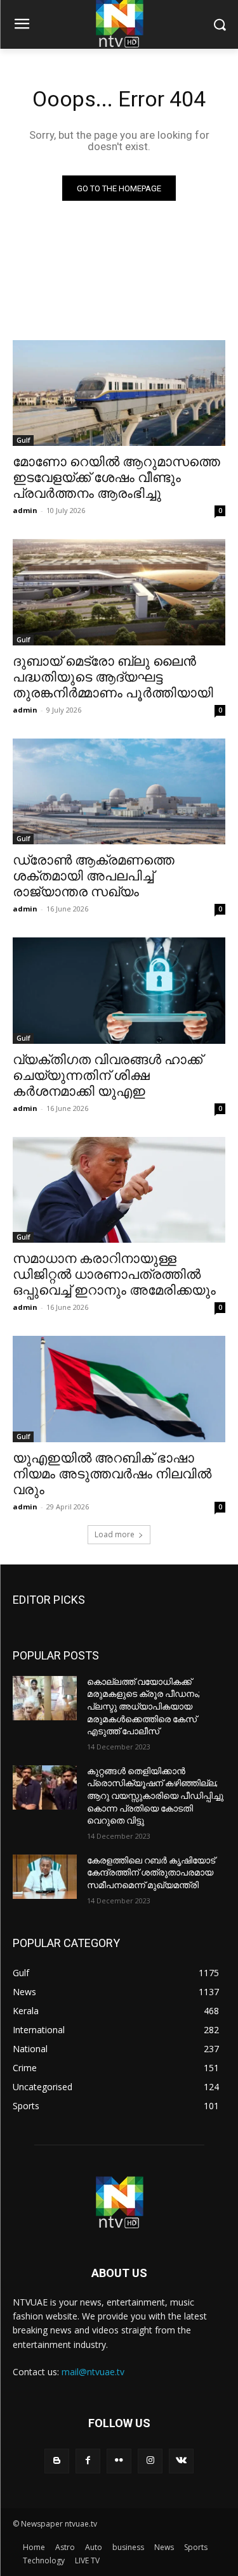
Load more (115, 1534)
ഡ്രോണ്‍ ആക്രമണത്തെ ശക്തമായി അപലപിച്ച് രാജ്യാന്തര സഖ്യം (94, 876)
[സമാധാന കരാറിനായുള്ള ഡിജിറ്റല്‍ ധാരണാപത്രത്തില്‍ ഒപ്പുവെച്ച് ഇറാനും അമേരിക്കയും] (119, 1190)
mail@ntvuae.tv (93, 2372)
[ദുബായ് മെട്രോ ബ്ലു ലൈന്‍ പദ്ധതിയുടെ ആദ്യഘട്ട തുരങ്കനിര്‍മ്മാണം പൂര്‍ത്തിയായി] (119, 592)
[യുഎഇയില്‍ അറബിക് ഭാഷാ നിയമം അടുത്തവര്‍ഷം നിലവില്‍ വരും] (119, 1389)
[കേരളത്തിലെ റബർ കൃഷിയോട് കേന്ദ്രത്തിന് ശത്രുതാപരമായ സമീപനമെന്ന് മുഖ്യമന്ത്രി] (45, 1877)
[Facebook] (88, 2461)
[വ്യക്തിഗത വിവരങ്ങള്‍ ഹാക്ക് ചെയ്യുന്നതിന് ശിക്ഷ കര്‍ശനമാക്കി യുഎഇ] (119, 991)
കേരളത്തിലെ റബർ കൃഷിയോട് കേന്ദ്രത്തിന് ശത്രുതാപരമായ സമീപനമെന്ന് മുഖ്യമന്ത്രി (151, 1873)
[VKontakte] (181, 2461)
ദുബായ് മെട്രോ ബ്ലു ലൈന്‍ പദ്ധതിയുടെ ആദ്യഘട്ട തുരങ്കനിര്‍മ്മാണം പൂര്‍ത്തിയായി (113, 677)
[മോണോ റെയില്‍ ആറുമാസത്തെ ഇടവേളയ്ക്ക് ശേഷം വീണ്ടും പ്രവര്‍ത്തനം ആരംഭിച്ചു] (119, 393)
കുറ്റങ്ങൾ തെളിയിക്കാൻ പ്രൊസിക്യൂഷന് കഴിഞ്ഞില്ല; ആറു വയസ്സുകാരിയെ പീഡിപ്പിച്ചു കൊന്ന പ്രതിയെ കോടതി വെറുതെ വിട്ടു (155, 1796)
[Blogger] (57, 2461)
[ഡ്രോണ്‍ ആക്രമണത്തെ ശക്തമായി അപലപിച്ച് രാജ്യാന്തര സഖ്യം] (119, 792)
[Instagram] (150, 2461)
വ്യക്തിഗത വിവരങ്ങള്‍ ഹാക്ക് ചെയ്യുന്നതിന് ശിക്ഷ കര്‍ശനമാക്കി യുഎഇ (108, 1075)
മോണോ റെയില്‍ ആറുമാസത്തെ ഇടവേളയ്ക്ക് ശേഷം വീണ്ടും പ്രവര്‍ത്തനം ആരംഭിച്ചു (116, 478)
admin (25, 510)
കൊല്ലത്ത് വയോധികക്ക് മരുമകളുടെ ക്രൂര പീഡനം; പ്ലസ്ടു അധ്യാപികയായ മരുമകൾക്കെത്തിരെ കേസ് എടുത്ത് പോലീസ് (143, 1706)
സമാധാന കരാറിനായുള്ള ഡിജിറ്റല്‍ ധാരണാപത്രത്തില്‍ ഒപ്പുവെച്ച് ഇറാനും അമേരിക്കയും (114, 1274)
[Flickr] (119, 2461)
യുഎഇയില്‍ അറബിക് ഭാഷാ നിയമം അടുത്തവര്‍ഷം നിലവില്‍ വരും (112, 1474)
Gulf (23, 440)
